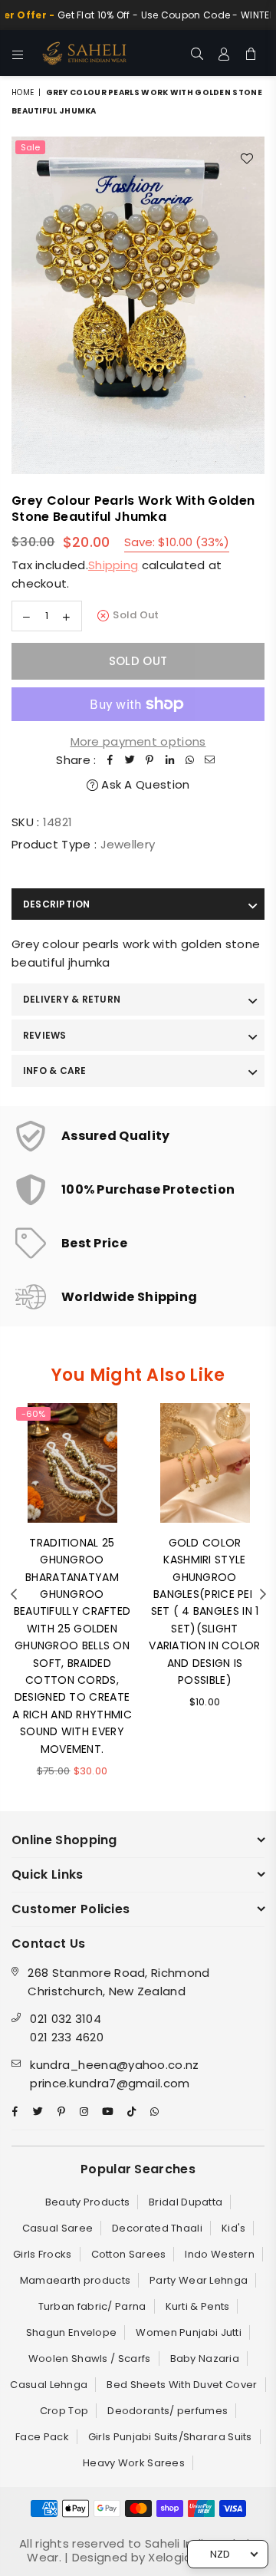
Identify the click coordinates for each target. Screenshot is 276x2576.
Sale (30, 147)
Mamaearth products (75, 2280)
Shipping (113, 565)
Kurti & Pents (198, 2306)
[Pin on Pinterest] (150, 760)
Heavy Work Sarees (134, 2463)
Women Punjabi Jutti (189, 2332)
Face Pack (42, 2437)
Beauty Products (88, 2202)
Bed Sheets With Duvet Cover (182, 2385)
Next (263, 1595)
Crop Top (64, 2411)
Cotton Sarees (129, 2254)
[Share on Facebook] (110, 760)
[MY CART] (251, 53)
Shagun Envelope (72, 2332)
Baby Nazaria (205, 2359)
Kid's (234, 2228)
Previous (14, 1595)
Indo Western (220, 2254)
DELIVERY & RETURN (72, 999)
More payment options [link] (138, 741)
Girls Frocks (43, 2254)
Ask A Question (144, 784)
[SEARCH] (197, 53)
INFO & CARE (55, 1071)
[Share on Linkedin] (170, 760)
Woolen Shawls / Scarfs (90, 2359)
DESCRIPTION (57, 904)
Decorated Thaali (157, 2228)
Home (23, 92)
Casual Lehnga (49, 2385)
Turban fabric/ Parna (92, 2306)
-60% (33, 1414)
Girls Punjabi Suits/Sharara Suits (170, 2437)
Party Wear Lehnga (199, 2280)
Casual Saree (58, 2228)
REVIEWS (45, 1035)
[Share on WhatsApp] (190, 760)
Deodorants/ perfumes (168, 2411)
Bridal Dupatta (186, 2202)
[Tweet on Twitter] (130, 760)
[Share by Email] (210, 760)
